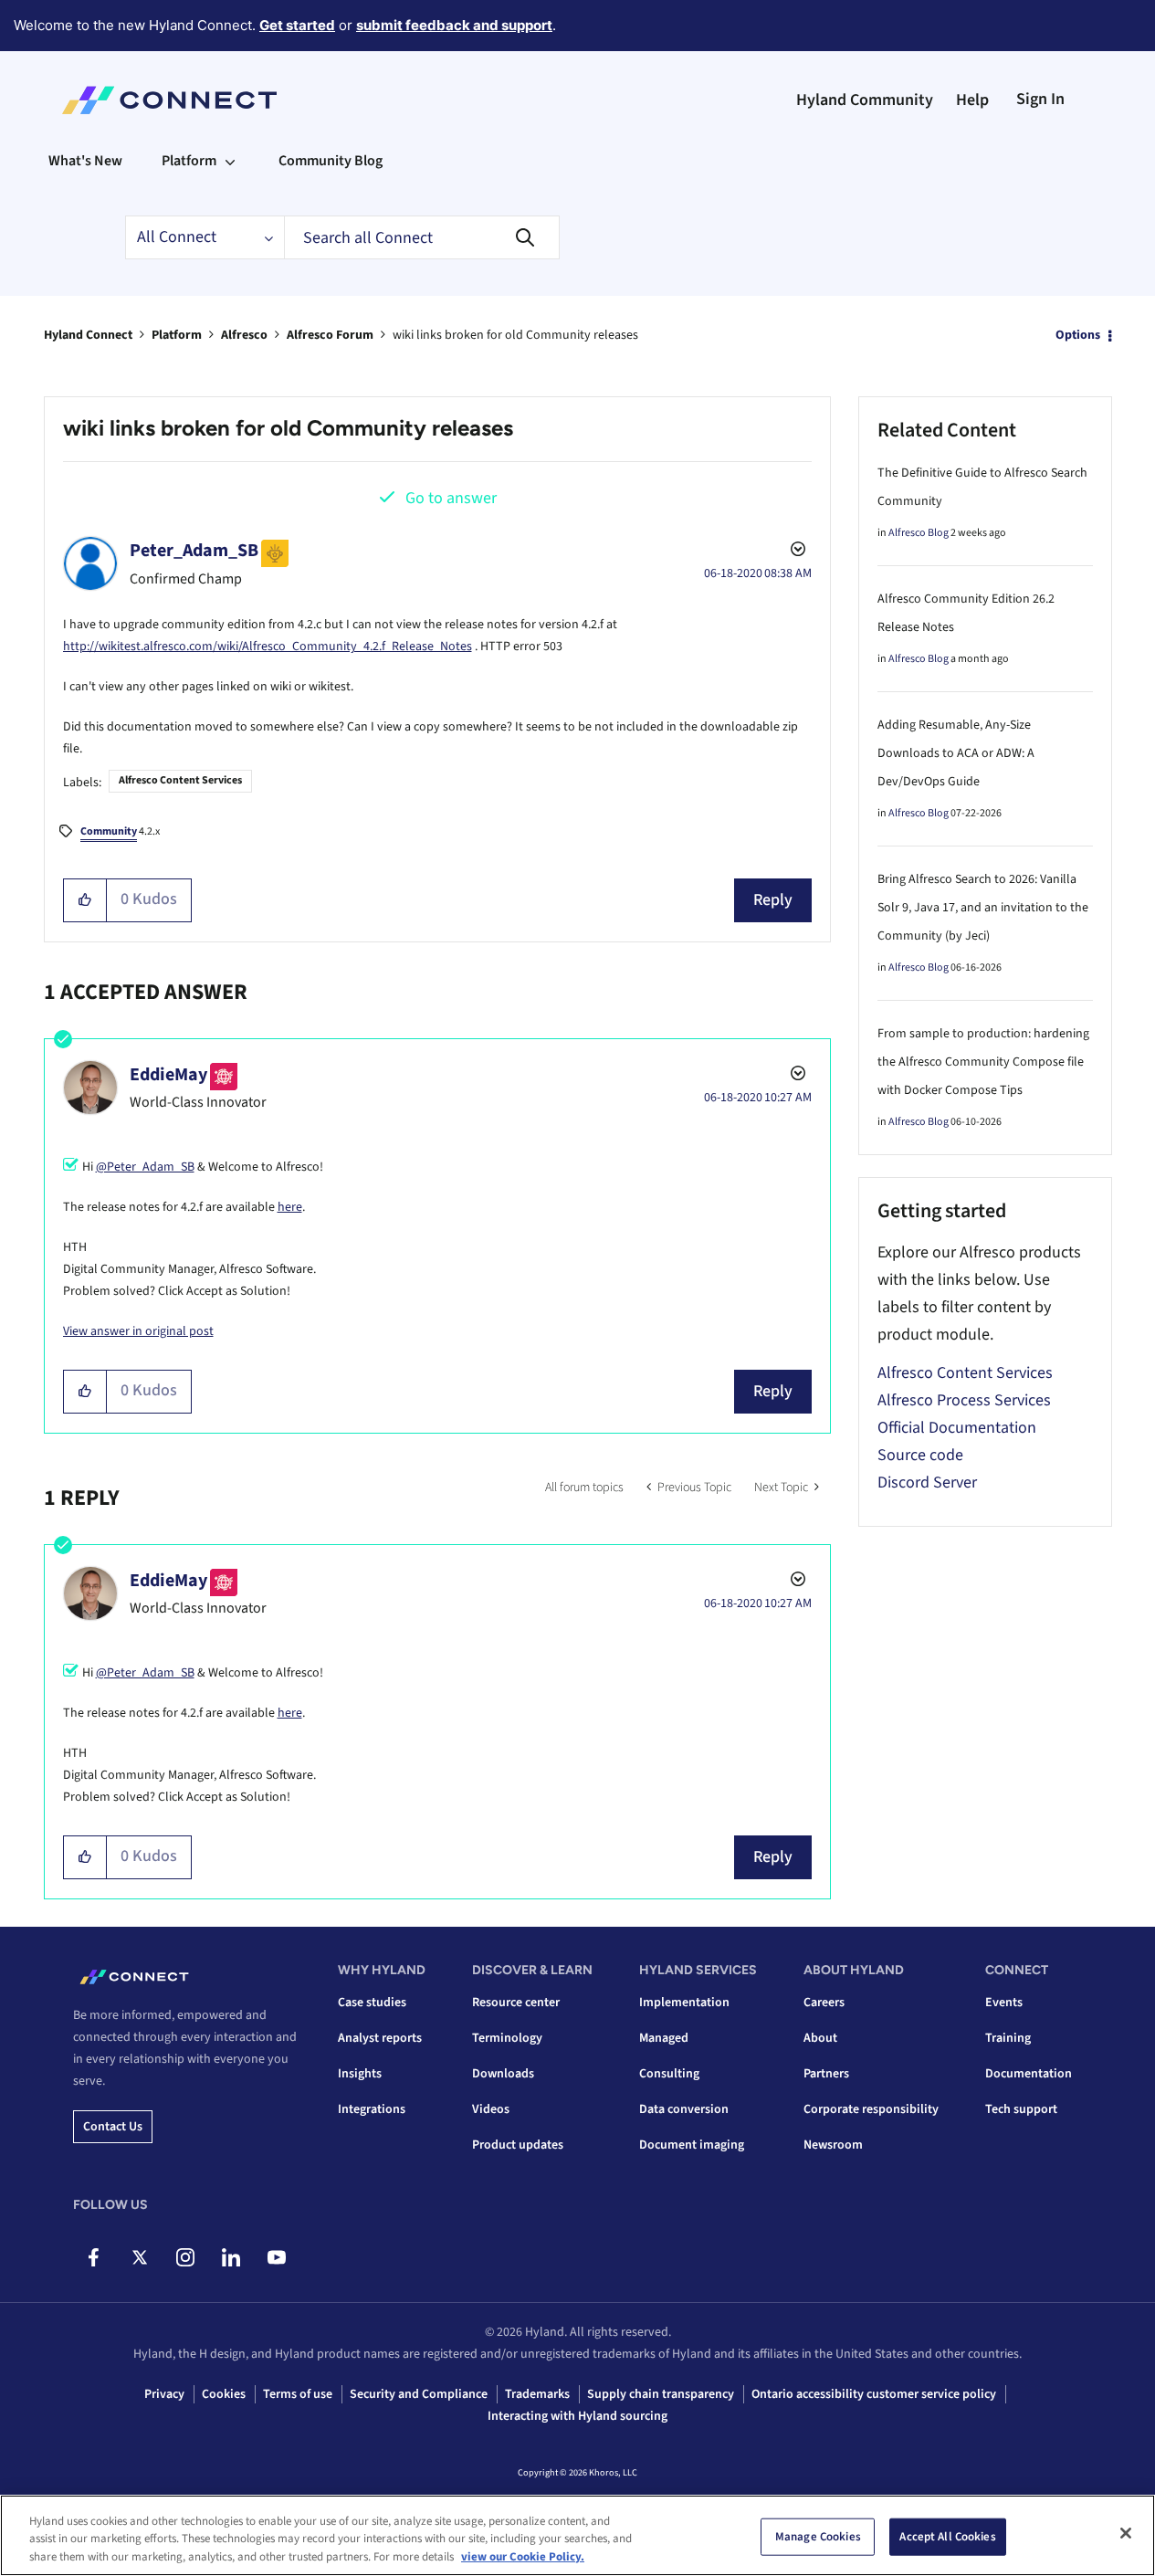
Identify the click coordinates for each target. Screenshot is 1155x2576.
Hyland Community (865, 100)
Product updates (518, 2145)
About (820, 2038)
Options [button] (1078, 335)
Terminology (507, 2038)
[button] (85, 900)
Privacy (164, 2394)
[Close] (1126, 2533)
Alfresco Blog (919, 533)
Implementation (684, 2003)
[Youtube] (276, 2257)
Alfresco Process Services (964, 1400)
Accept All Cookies (947, 2536)
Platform (177, 335)
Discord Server (927, 1483)
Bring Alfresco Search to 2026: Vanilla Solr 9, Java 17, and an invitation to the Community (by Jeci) (983, 908)
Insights (360, 2074)
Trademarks (537, 2394)
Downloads (503, 2074)
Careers (824, 2003)
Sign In (1040, 99)
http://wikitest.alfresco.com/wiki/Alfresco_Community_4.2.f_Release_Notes (268, 647)
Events (1004, 2003)
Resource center (516, 2003)
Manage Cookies (818, 2536)
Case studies (372, 2003)
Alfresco (244, 335)
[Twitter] (139, 2257)
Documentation (1029, 2074)
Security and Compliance (419, 2394)
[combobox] (422, 237)
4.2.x (120, 831)
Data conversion (684, 2109)
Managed (664, 2038)
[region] (577, 2535)
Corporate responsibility (871, 2109)
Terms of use (298, 2394)
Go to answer (451, 498)
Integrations (372, 2109)
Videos (491, 2109)
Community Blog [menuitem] (331, 161)
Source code (920, 1455)
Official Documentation (957, 1428)
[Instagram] (185, 2257)
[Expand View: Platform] (230, 161)
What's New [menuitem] (85, 161)
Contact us (113, 2127)
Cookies (224, 2394)
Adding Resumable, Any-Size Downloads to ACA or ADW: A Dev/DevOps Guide (956, 753)
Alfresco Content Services (180, 780)
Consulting (669, 2074)
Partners (826, 2074)
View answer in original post (138, 1331)
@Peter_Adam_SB (145, 1167)
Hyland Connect (88, 335)
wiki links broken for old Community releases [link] (515, 335)
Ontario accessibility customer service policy (874, 2394)
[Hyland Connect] (169, 100)
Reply (773, 900)
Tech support (1021, 2109)
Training (1008, 2038)
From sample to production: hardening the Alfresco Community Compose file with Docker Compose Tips (983, 1062)
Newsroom (833, 2145)
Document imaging (692, 2145)
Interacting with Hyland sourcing (577, 2416)
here (290, 1207)
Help (972, 100)
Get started (297, 25)
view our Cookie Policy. (523, 2557)
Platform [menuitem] (189, 161)
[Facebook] (94, 2257)
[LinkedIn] (231, 2257)
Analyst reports (380, 2038)
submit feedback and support (454, 25)
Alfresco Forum (330, 335)
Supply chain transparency (661, 2394)
